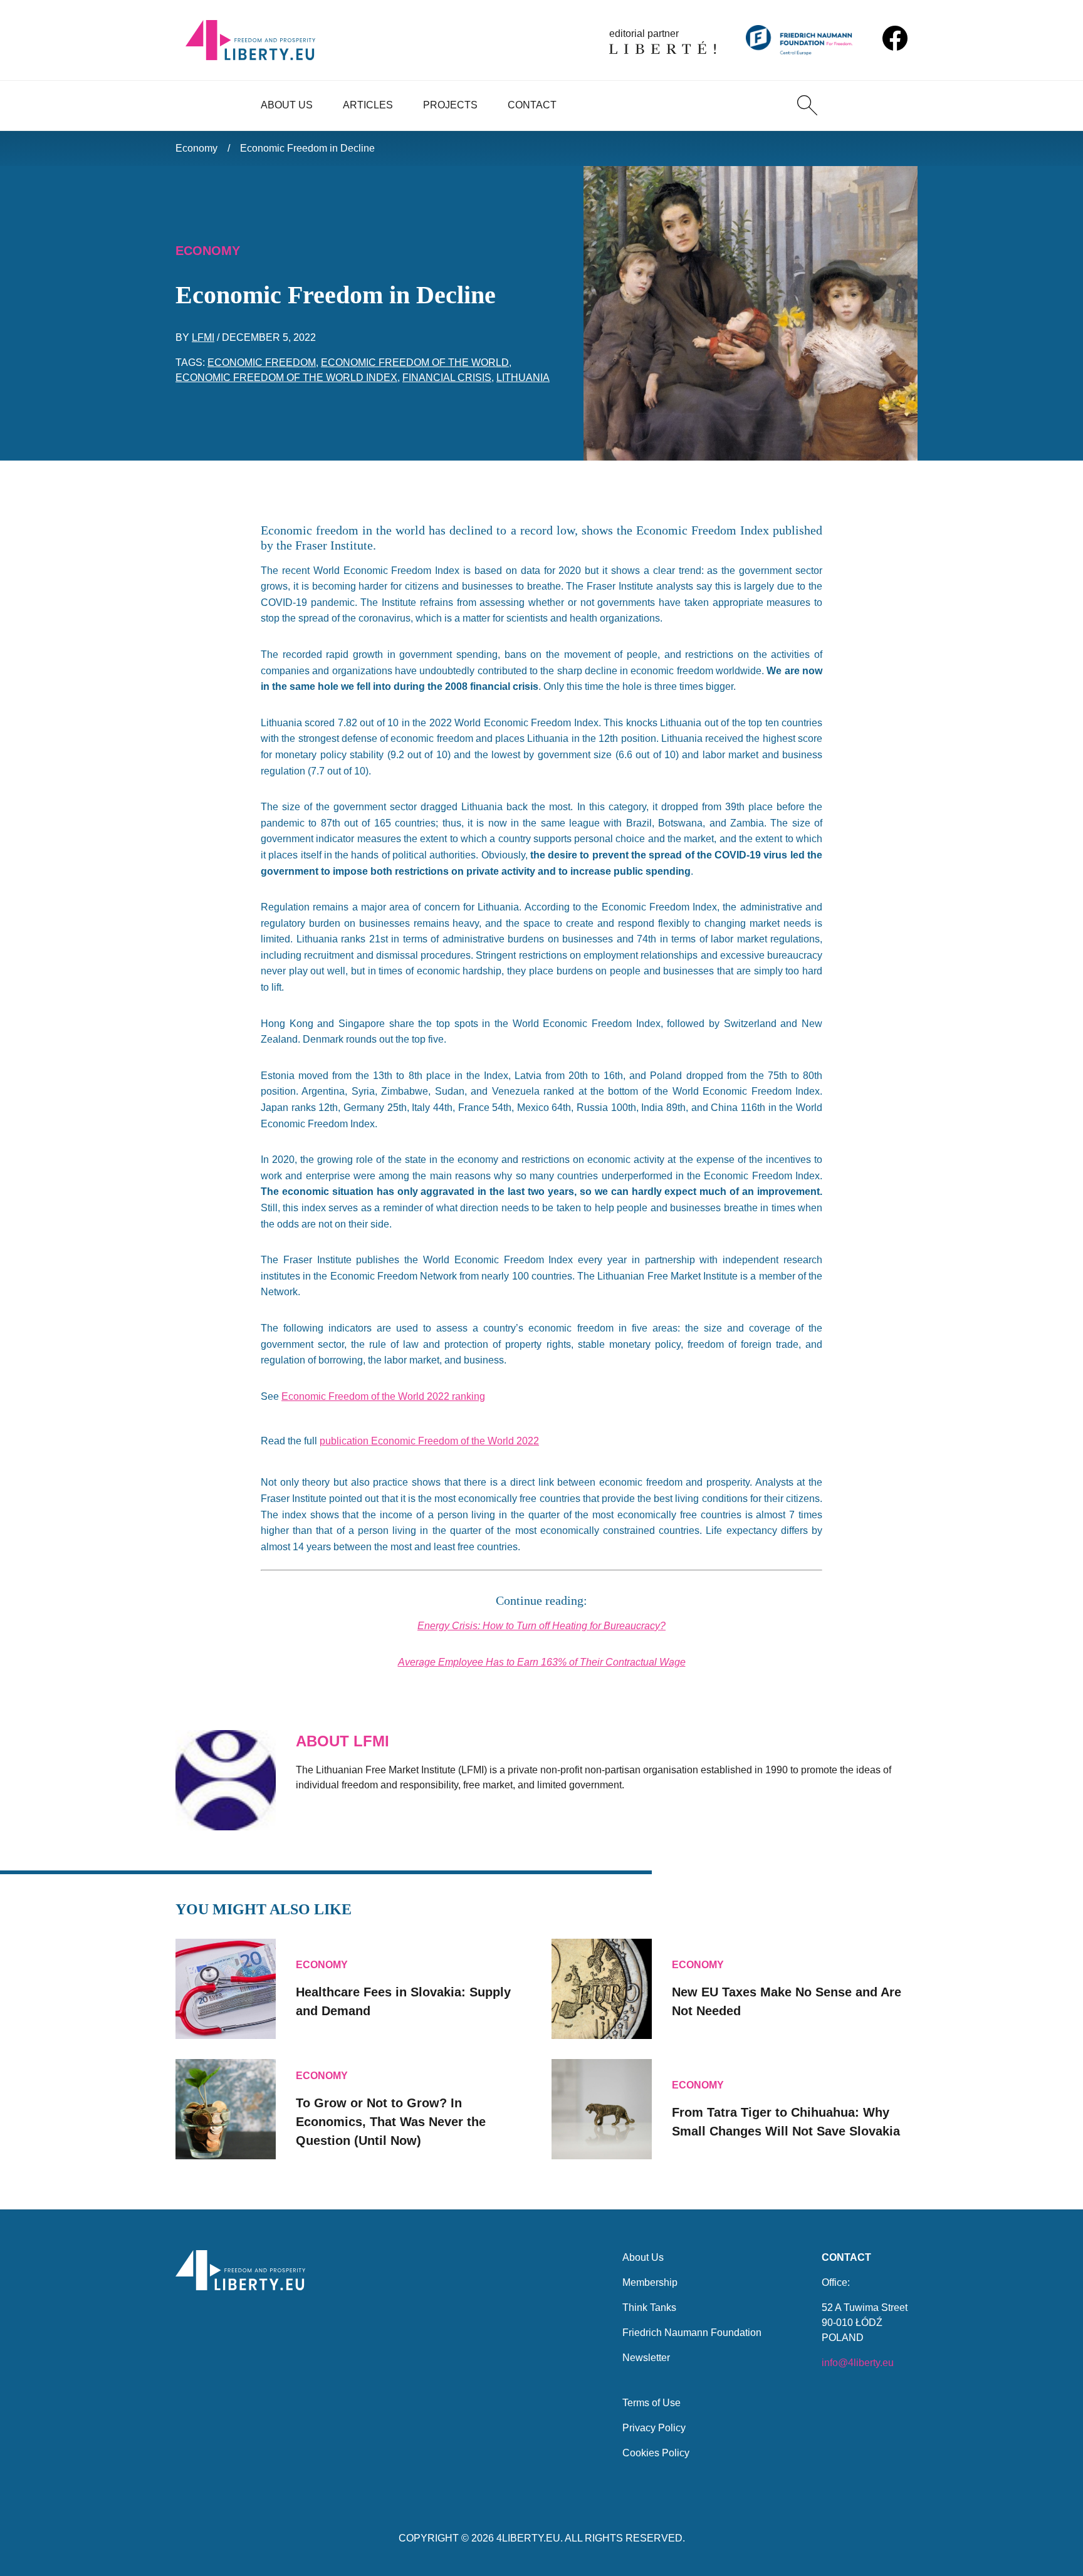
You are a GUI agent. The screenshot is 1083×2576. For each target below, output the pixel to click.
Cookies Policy (656, 2453)
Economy (196, 148)
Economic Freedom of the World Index (286, 378)
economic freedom (262, 362)
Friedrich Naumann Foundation (692, 2333)
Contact (532, 105)
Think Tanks (649, 2307)
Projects (450, 105)
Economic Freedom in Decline (307, 148)
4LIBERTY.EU (528, 2538)
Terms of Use (651, 2403)
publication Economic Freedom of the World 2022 (429, 1441)
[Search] (807, 105)
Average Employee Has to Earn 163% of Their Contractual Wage (542, 1662)
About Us (287, 105)
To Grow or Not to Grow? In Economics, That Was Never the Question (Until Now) (391, 2122)
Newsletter (646, 2358)
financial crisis (447, 378)
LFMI (203, 337)
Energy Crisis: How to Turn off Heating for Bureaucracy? (541, 1626)
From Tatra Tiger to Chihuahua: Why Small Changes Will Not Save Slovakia (786, 2122)
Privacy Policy (654, 2428)
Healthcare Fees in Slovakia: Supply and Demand (403, 2001)
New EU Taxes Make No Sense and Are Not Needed (787, 2001)
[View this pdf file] (545, 1441)
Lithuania (523, 378)
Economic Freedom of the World (415, 362)
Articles (368, 105)
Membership (650, 2282)
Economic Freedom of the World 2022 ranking (383, 1396)
